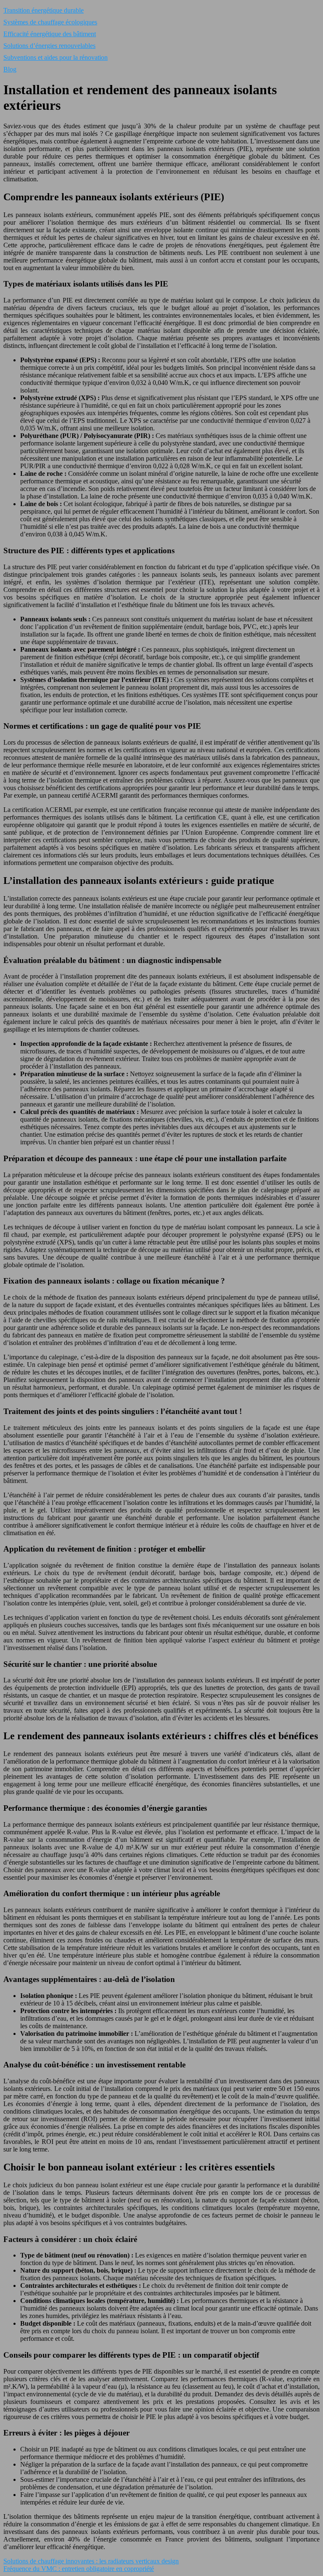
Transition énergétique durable (44, 10)
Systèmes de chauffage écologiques (50, 22)
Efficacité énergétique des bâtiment (50, 34)
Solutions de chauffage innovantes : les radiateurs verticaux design (91, 2561)
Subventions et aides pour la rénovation (56, 57)
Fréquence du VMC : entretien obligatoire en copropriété (79, 2569)
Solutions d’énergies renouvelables (49, 46)
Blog (10, 69)
